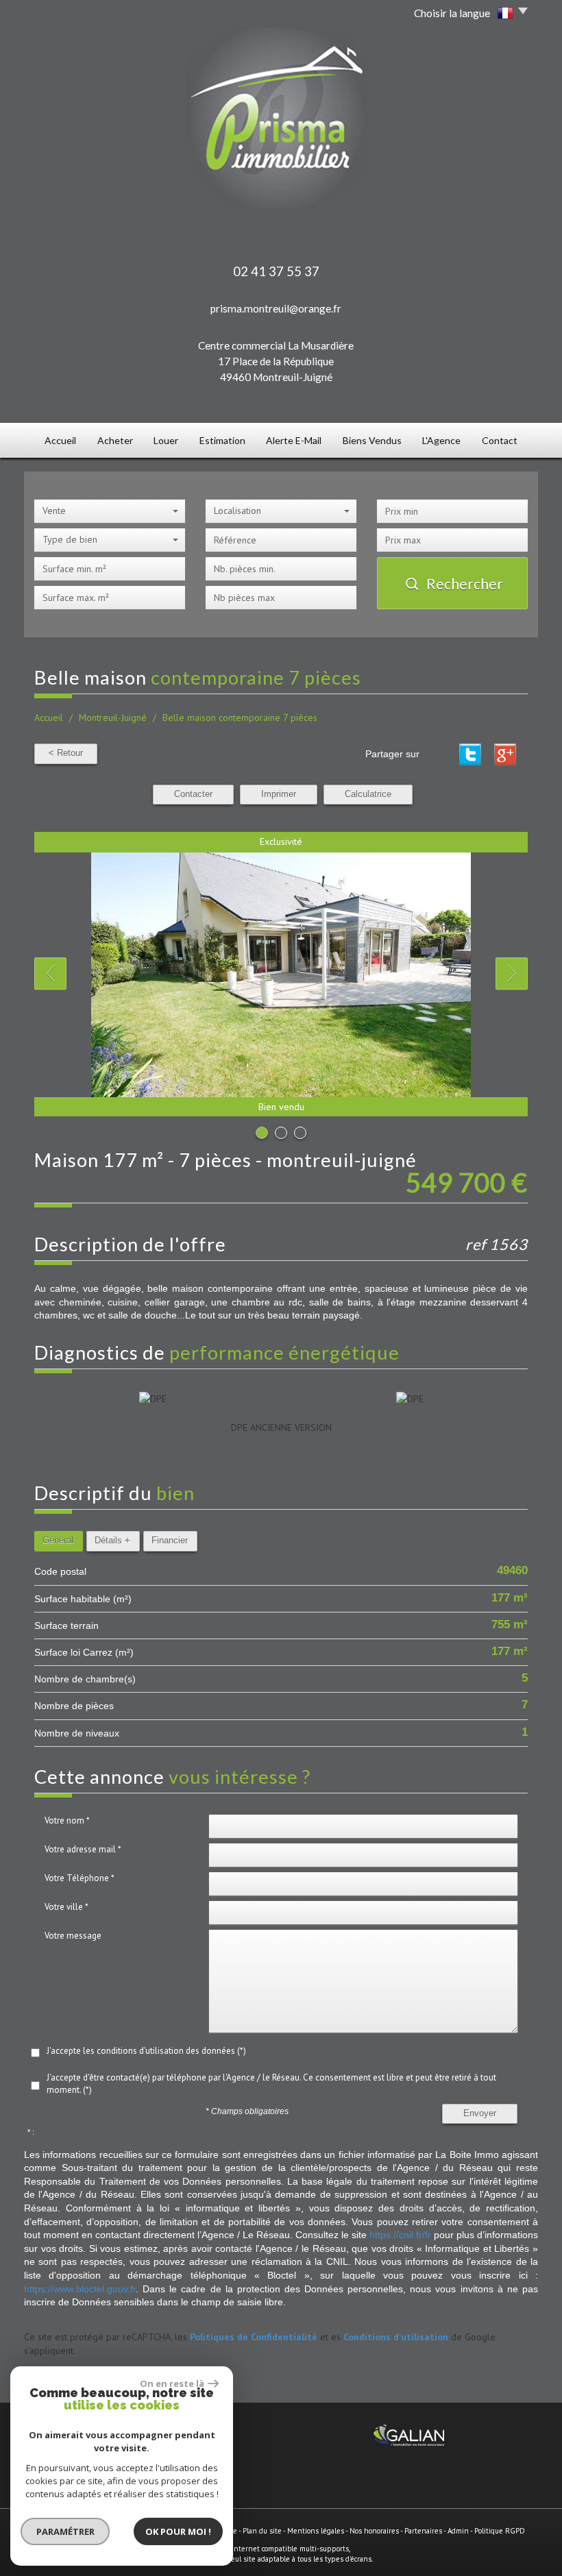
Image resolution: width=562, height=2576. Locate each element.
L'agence (441, 440)
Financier (170, 1541)
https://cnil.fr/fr (400, 2235)
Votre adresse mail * (83, 1849)
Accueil (60, 440)
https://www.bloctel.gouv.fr (80, 2289)
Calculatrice (368, 794)
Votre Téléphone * (80, 1878)
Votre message (73, 1936)
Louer (166, 440)
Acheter (115, 440)
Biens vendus (372, 440)
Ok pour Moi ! (178, 2531)
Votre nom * (67, 1820)
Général (58, 1541)
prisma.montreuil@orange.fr (276, 308)
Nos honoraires (374, 2531)
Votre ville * (66, 1907)
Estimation (222, 440)
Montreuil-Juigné (113, 717)
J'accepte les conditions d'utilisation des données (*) (146, 2051)
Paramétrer (65, 2531)
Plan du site (262, 2531)
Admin (458, 2531)
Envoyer (480, 2113)
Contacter (193, 794)
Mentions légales (316, 2531)
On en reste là (172, 2383)
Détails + (112, 1541)
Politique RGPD (500, 2531)
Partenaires (423, 2531)
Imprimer (279, 794)
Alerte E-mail (294, 440)
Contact (500, 440)
